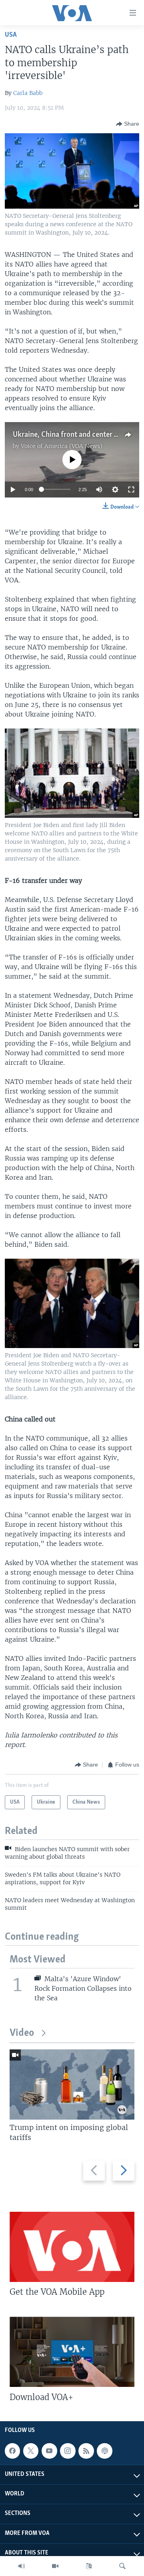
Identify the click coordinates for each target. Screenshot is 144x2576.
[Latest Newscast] (22, 2566)
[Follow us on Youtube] (49, 2451)
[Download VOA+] (72, 2352)
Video (22, 2033)
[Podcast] (104, 2451)
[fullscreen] (131, 490)
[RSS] (86, 2451)
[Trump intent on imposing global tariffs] (72, 2084)
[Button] (128, 124)
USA (11, 35)
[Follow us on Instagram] (68, 2451)
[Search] (122, 2566)
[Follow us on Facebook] (12, 2451)
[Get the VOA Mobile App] (72, 2247)
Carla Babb (28, 93)
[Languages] (89, 2566)
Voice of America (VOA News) (62, 446)
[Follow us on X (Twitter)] (31, 2451)
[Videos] (55, 2566)
